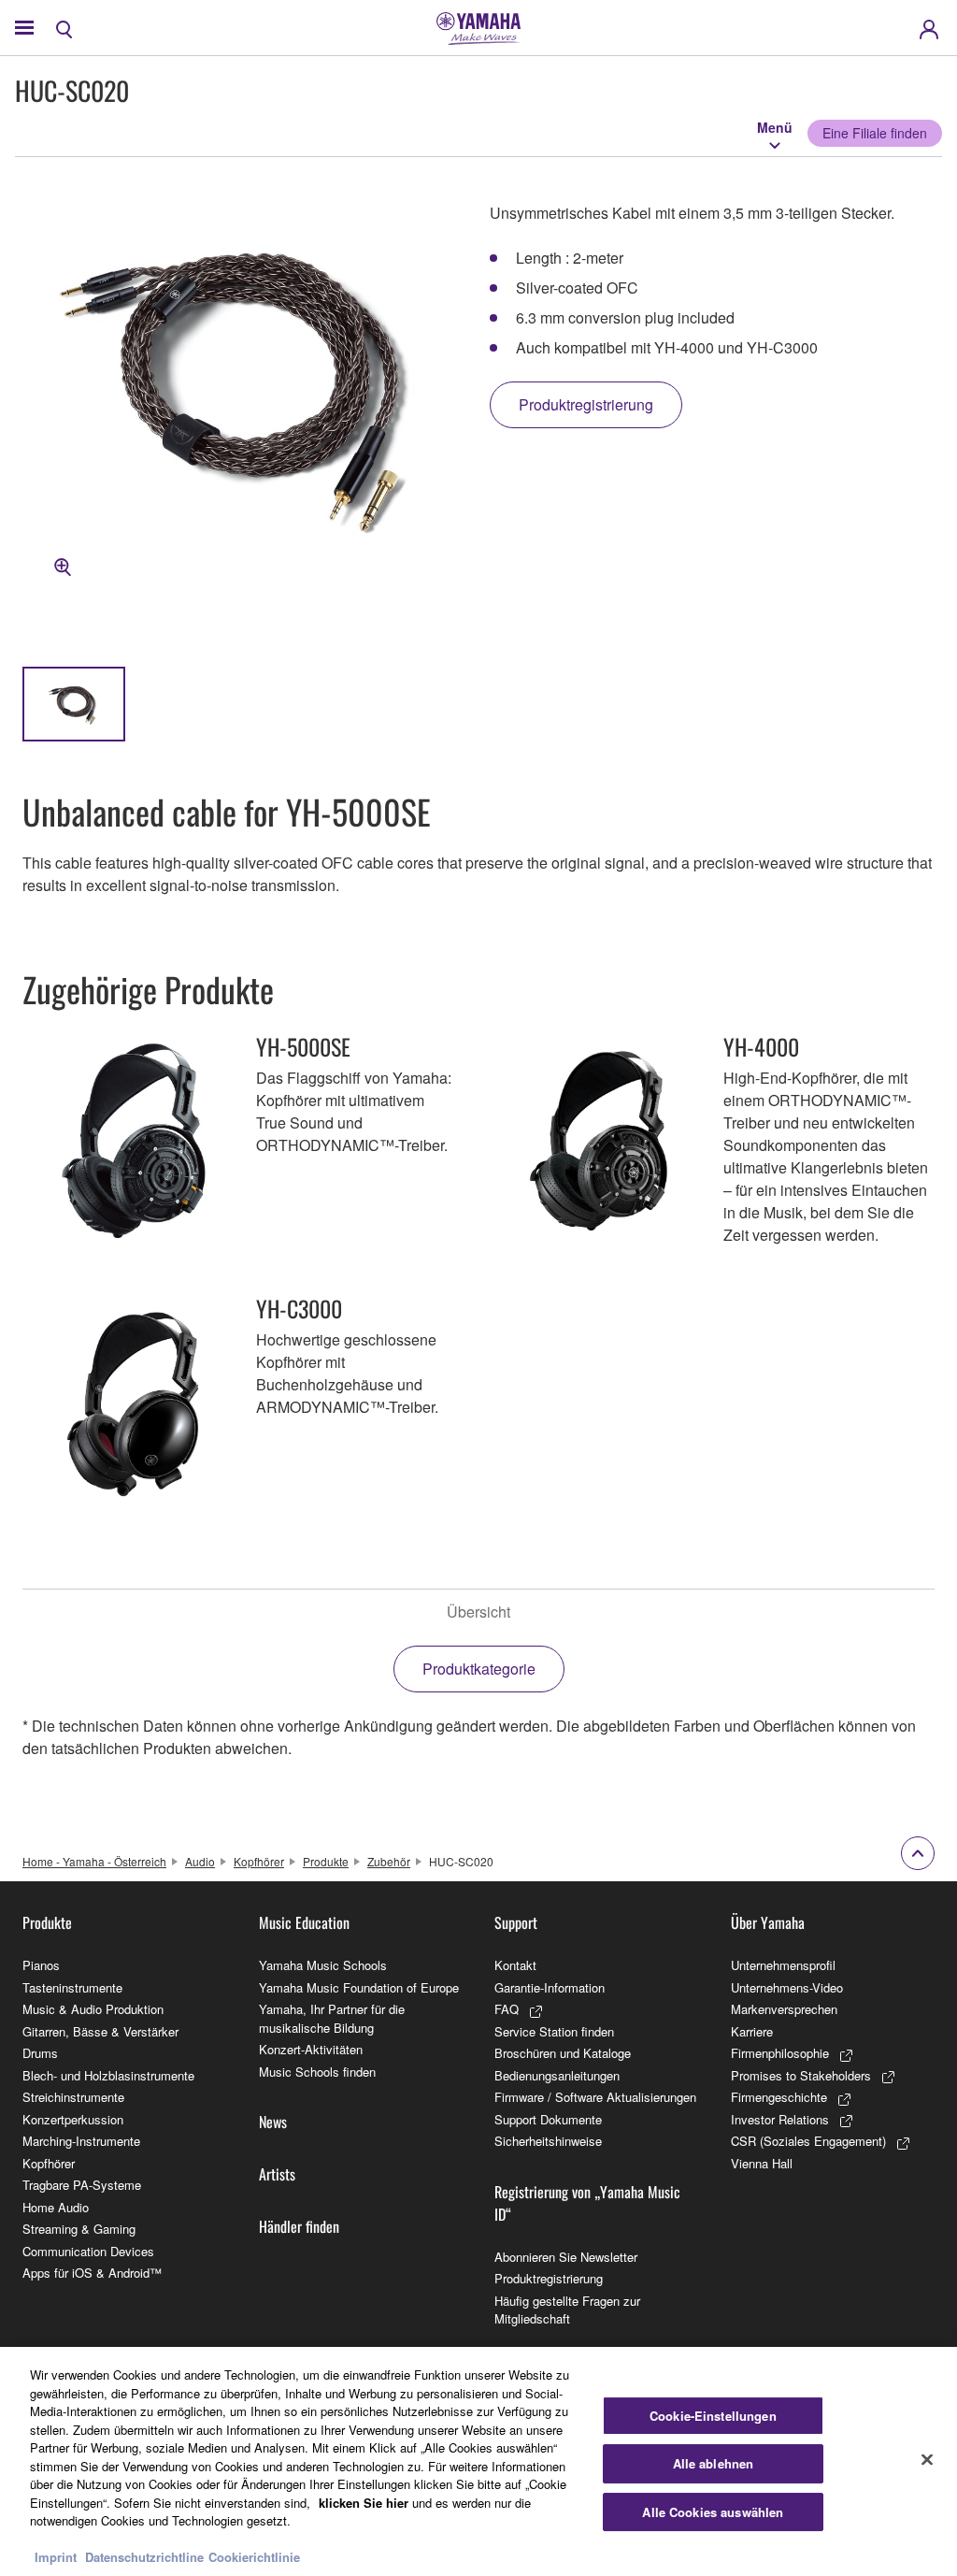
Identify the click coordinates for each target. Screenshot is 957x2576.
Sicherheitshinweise (548, 2141)
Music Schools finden (317, 2072)
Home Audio (56, 2207)
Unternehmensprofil (783, 1965)
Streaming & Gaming (79, 2229)
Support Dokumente (548, 2119)
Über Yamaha (768, 1922)
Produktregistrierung (549, 2278)
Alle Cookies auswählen (713, 2512)
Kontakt (515, 1965)
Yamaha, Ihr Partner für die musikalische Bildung (332, 2018)
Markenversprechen (784, 2009)
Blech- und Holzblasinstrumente (108, 2075)
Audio (200, 1861)
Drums (40, 2053)
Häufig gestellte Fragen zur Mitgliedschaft (567, 2310)
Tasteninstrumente (72, 1987)
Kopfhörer (259, 1861)
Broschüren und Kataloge (563, 2053)
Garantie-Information (550, 1987)
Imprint (56, 2557)
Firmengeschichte (779, 2097)
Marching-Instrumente (81, 2141)
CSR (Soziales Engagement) (808, 2141)
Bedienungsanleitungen (557, 2075)
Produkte (326, 1861)
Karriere (752, 2031)
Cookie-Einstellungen (713, 2416)
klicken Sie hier (364, 2503)
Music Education (304, 1922)
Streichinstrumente (73, 2097)
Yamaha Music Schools (323, 1965)
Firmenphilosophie (780, 2053)
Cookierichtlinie (254, 2557)
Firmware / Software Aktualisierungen (595, 2097)
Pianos (41, 1965)
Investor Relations (780, 2119)
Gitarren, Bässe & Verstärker (100, 2031)
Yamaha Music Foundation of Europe (359, 1987)
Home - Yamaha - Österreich (94, 1861)
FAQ (507, 2009)
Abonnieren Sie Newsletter (566, 2257)
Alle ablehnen (714, 2463)
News (273, 2122)
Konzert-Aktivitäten (311, 2049)
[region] (478, 2461)
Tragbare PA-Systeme (82, 2185)
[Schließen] (927, 2459)
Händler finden (299, 2226)
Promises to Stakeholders (801, 2075)
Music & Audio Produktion (93, 2009)
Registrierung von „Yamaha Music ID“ (587, 2203)
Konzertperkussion (73, 2119)
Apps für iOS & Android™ (92, 2273)
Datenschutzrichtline (144, 2557)
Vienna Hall (762, 2163)
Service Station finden (554, 2031)
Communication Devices (88, 2251)
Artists (277, 2174)
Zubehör (389, 1861)
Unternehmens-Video (787, 1987)
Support (516, 1922)
